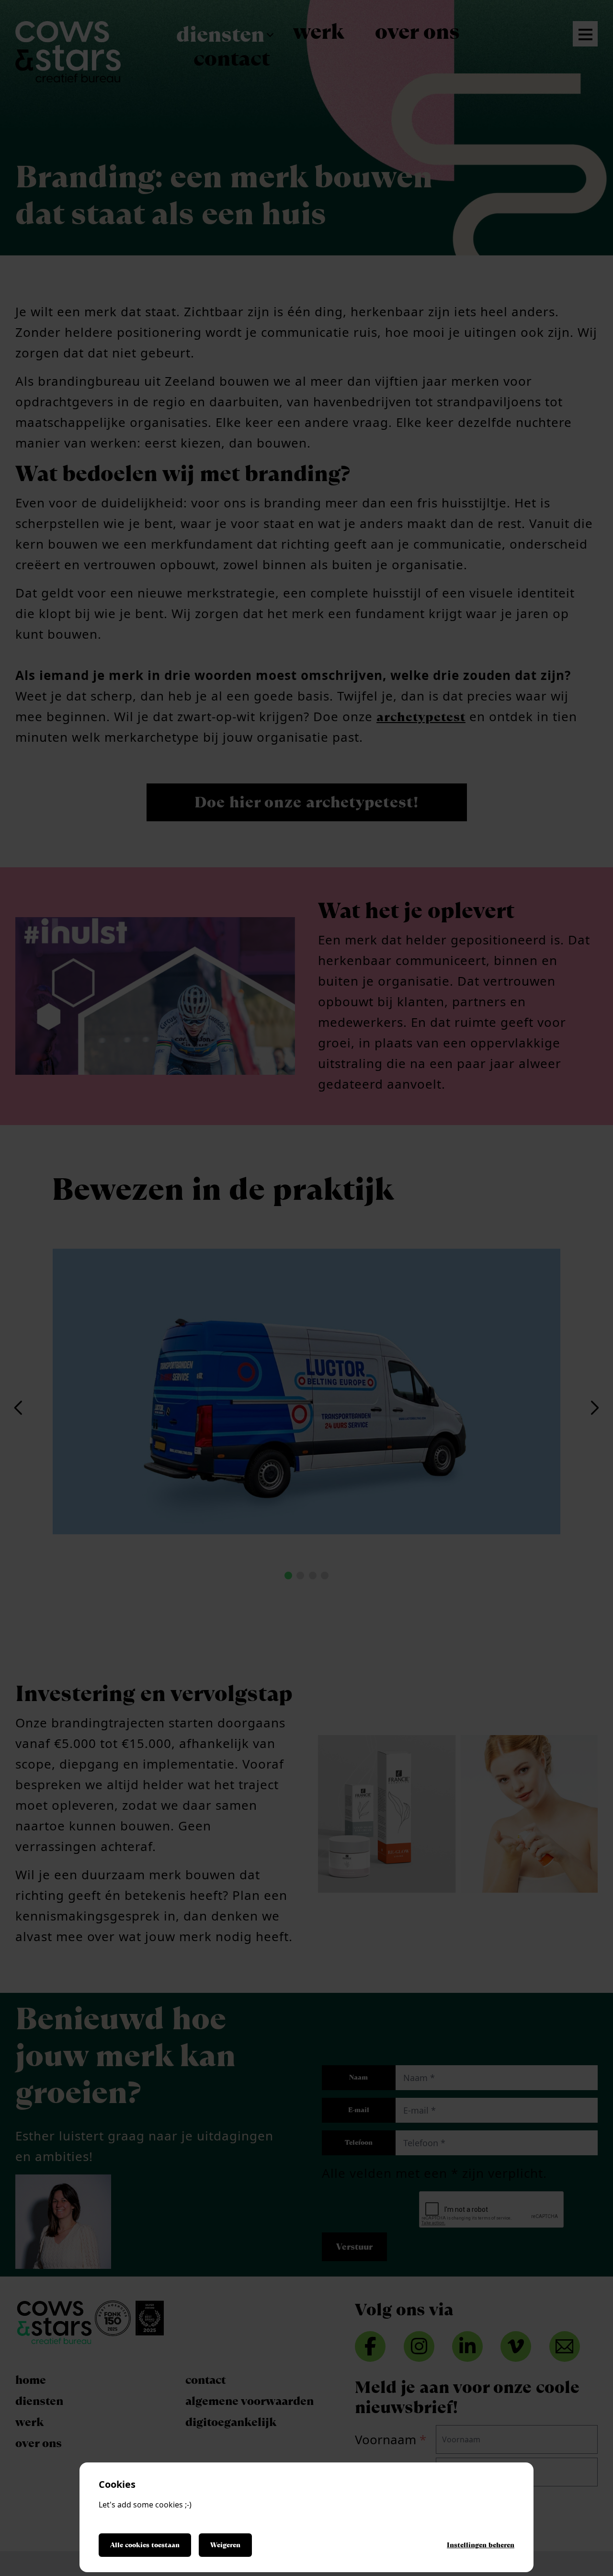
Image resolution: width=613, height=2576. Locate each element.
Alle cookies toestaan (145, 2545)
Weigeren (225, 2545)
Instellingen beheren (481, 2545)
